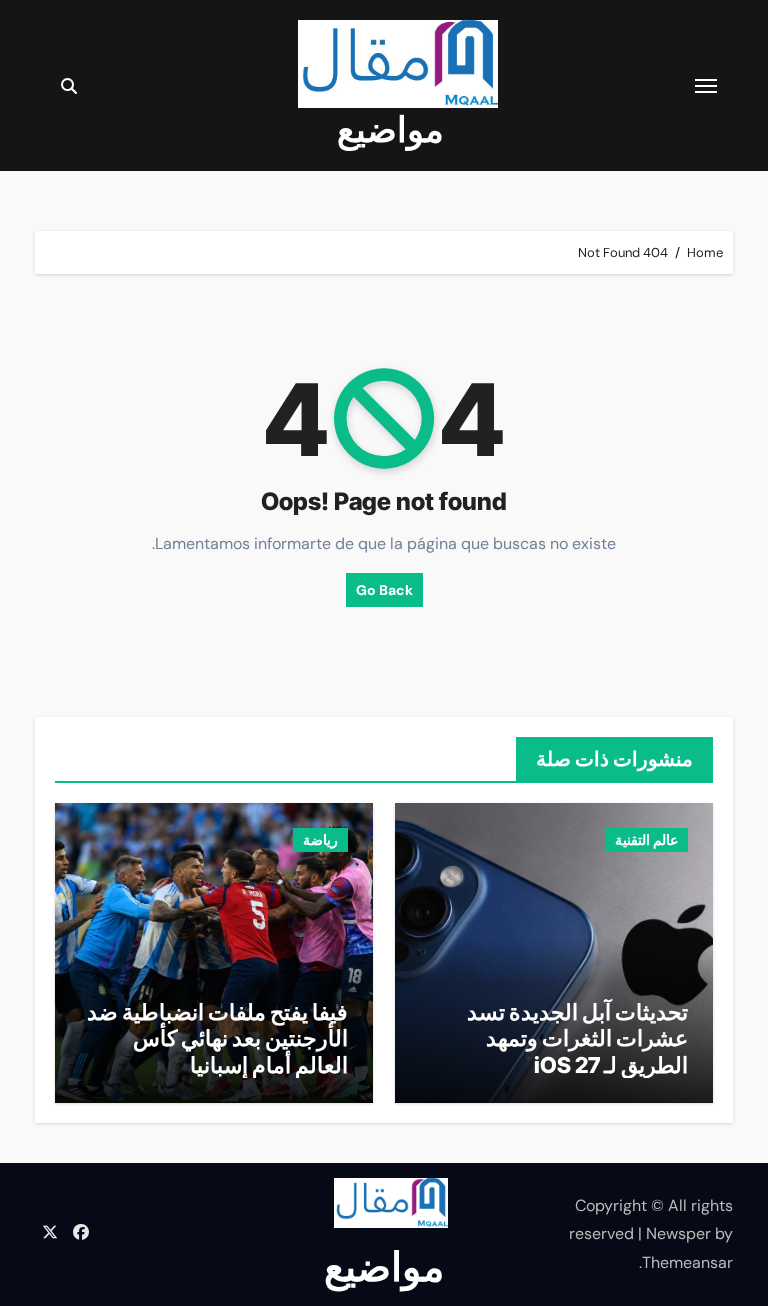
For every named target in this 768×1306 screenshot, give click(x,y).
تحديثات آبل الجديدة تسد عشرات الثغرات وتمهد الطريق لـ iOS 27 (577, 1038)
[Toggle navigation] (706, 86)
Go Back (384, 590)
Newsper (678, 1233)
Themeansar (687, 1262)
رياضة (320, 840)
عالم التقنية (646, 840)
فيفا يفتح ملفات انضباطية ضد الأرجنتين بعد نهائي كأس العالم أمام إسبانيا (217, 1038)
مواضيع (390, 129)
